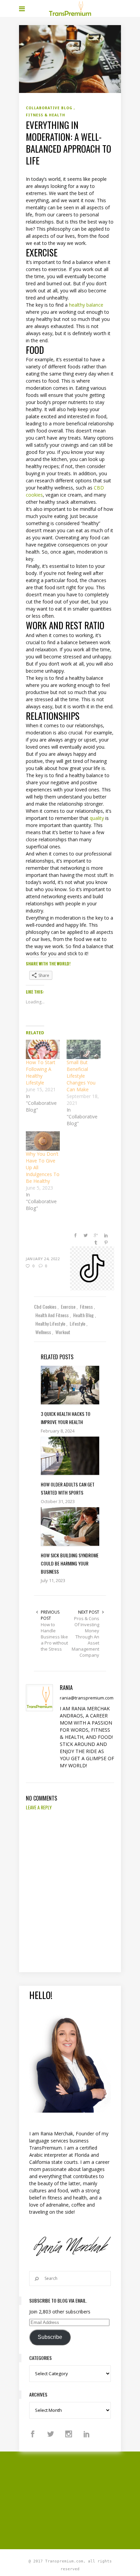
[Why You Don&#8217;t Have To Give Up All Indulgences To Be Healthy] (43, 1141)
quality (97, 818)
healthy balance (86, 305)
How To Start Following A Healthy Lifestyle (41, 1072)
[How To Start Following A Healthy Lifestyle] (43, 1049)
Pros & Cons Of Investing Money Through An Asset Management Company (85, 1637)
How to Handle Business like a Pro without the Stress (54, 1637)
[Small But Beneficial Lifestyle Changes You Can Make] (84, 1049)
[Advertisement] (80, 2499)
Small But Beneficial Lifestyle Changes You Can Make (81, 1076)
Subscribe (50, 2337)
